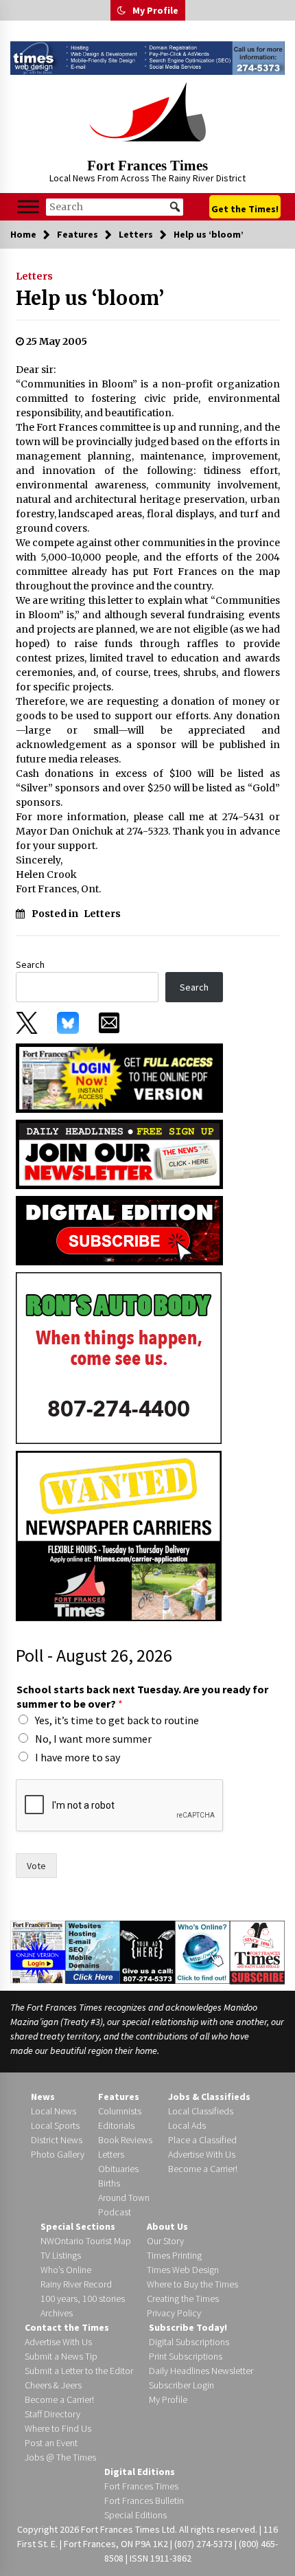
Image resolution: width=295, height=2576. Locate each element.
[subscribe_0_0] (119, 1077)
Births (109, 2183)
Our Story (165, 2241)
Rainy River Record (76, 2284)
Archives (57, 2313)
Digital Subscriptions (189, 2342)
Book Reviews (125, 2140)
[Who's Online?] (202, 1952)
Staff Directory (52, 2414)
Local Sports (55, 2125)
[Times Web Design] (93, 1952)
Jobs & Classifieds (209, 2097)
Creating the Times (183, 2298)
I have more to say (78, 1757)
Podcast (115, 2212)
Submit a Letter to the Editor (79, 2371)
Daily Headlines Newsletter (201, 2371)
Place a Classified (202, 2140)
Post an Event (51, 2443)
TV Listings (61, 2255)
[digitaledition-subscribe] (119, 1230)
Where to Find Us (58, 2428)
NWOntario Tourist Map (86, 2241)
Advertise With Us (202, 2154)
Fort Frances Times (147, 166)
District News (57, 2140)
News (43, 2097)
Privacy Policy (174, 2313)
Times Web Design (183, 2270)
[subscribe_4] (119, 1153)
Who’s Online (66, 2270)
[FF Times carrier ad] (119, 1535)
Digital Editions (140, 2472)
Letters (34, 276)
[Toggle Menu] (28, 207)
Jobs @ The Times (60, 2457)
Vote (36, 1866)
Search (30, 964)
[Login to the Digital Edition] (38, 1951)
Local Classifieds (201, 2111)
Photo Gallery (58, 2154)
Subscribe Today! (188, 2327)
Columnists (120, 2111)
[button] (121, 10)
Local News (54, 2111)
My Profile (155, 10)
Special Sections (78, 2226)
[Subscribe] (257, 1952)
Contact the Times (67, 2327)
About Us (167, 2226)
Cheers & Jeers (53, 2385)
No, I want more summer (93, 1739)
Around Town (124, 2197)
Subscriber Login (181, 2385)
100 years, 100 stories (83, 2298)
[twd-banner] (147, 58)
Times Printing (174, 2255)
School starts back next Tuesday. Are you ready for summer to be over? (142, 1696)
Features (119, 2097)
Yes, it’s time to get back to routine (117, 1720)
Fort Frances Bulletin (144, 2500)
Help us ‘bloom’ (90, 298)
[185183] (119, 1357)
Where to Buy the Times (192, 2284)
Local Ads (187, 2125)
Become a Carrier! (203, 2169)
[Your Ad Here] (147, 1952)
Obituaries (118, 2169)
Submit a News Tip (61, 2356)
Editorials (116, 2125)
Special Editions (135, 2515)
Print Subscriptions (186, 2356)
